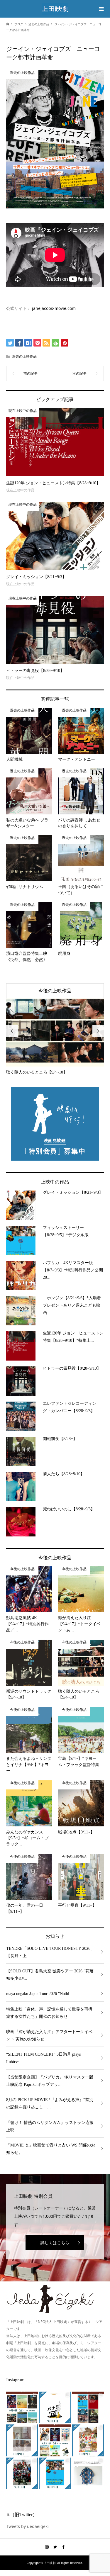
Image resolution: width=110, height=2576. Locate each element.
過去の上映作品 (24, 356)
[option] (55, 1037)
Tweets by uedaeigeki (27, 2526)
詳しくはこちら (55, 2243)
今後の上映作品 (55, 991)
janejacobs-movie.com (54, 308)
